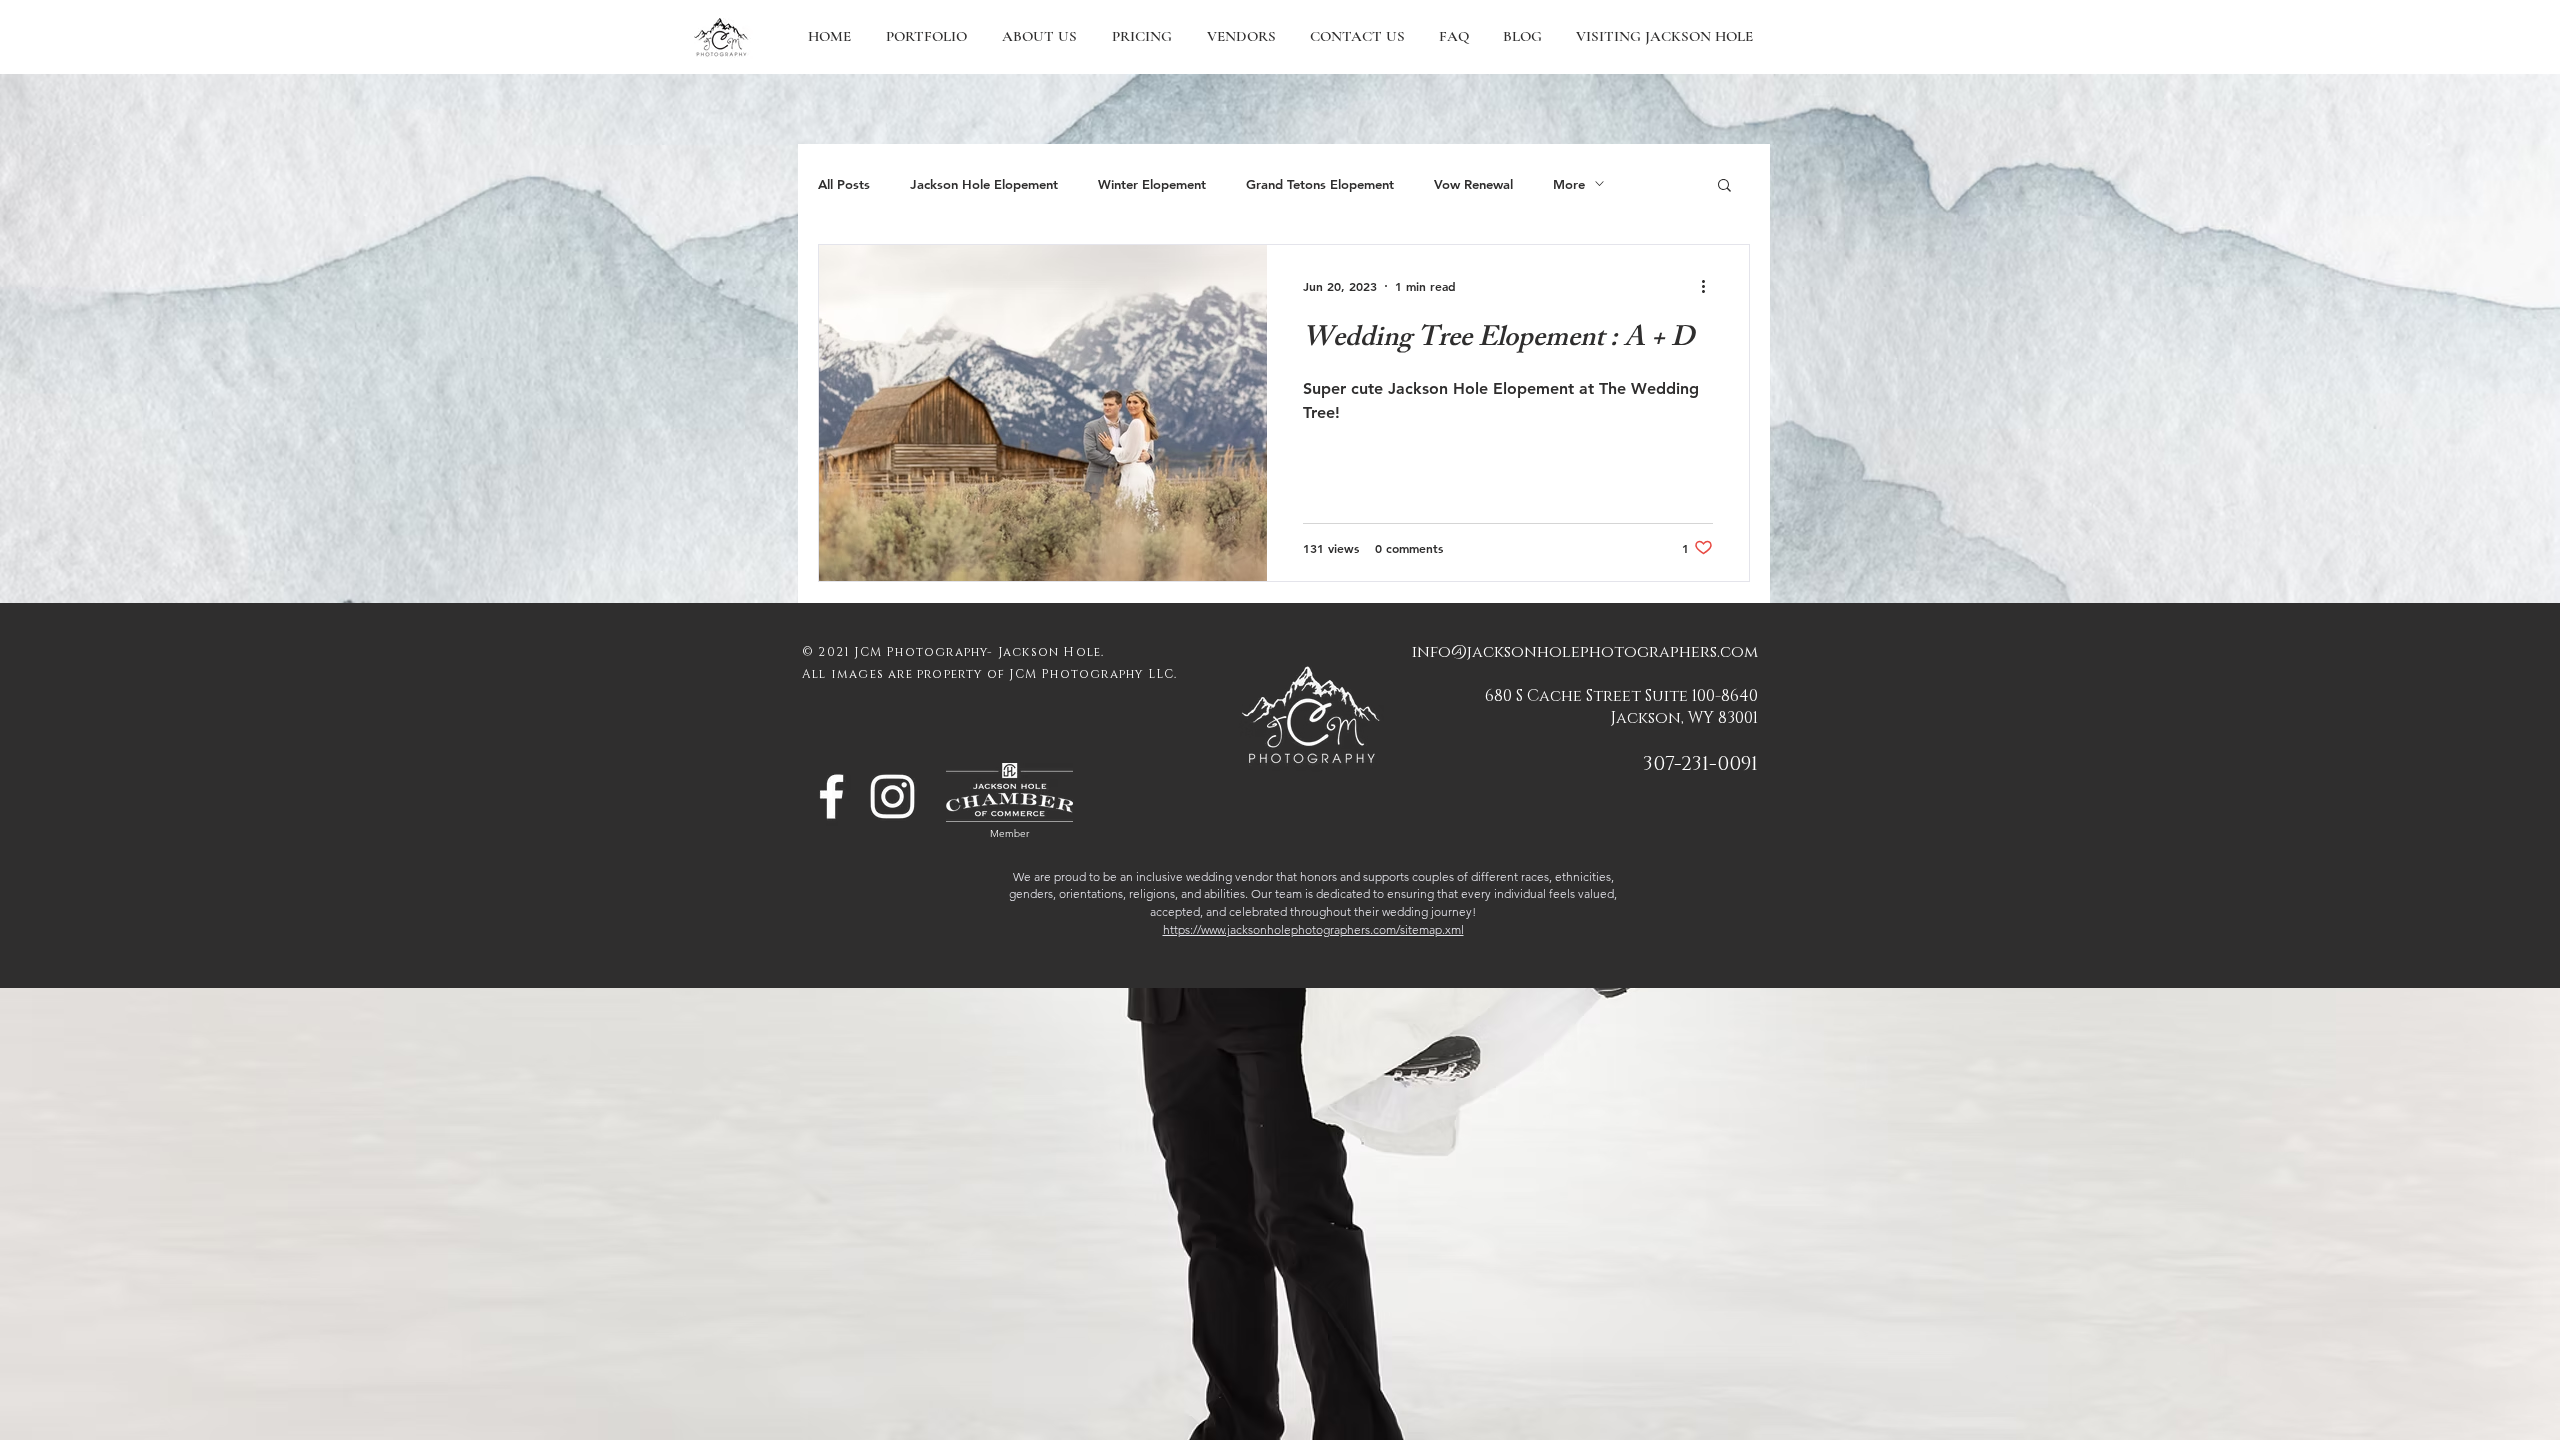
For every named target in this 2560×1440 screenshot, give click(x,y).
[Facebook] (831, 796)
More (1569, 184)
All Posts (844, 184)
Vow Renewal (1473, 184)
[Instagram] (892, 796)
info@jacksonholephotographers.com (1585, 652)
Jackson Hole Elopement (984, 184)
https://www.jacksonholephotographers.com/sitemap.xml (1313, 929)
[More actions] (1710, 286)
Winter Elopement (1152, 184)
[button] (1724, 186)
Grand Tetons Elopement (1320, 184)
